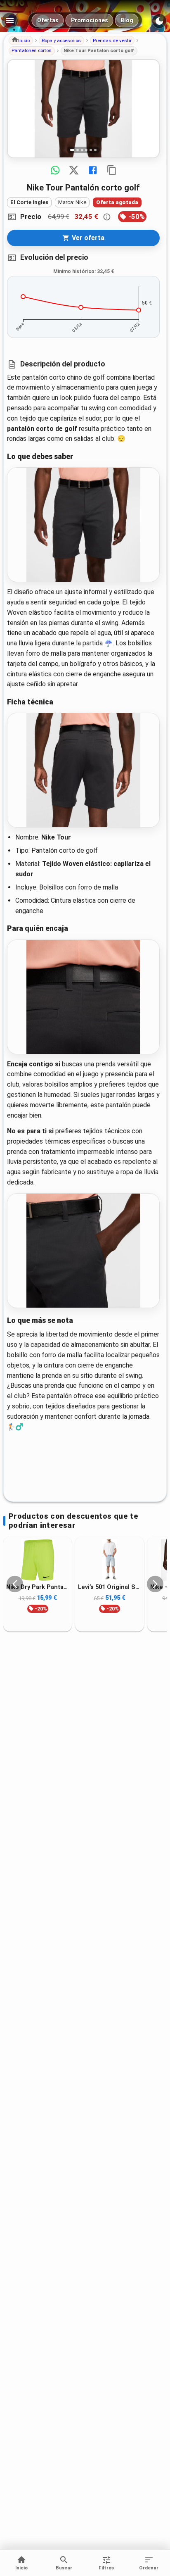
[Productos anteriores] (15, 1584)
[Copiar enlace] (112, 170)
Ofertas (48, 20)
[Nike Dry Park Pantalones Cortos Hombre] (38, 1560)
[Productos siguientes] (155, 1584)
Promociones (90, 20)
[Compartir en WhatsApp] (55, 170)
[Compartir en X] (74, 170)
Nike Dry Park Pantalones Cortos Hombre (38, 1587)
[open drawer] (10, 21)
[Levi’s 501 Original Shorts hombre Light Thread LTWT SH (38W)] (109, 1560)
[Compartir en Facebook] (93, 170)
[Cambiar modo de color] (159, 21)
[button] (21, 40)
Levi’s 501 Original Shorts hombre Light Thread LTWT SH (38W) (109, 1587)
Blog (127, 20)
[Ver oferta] (83, 109)
